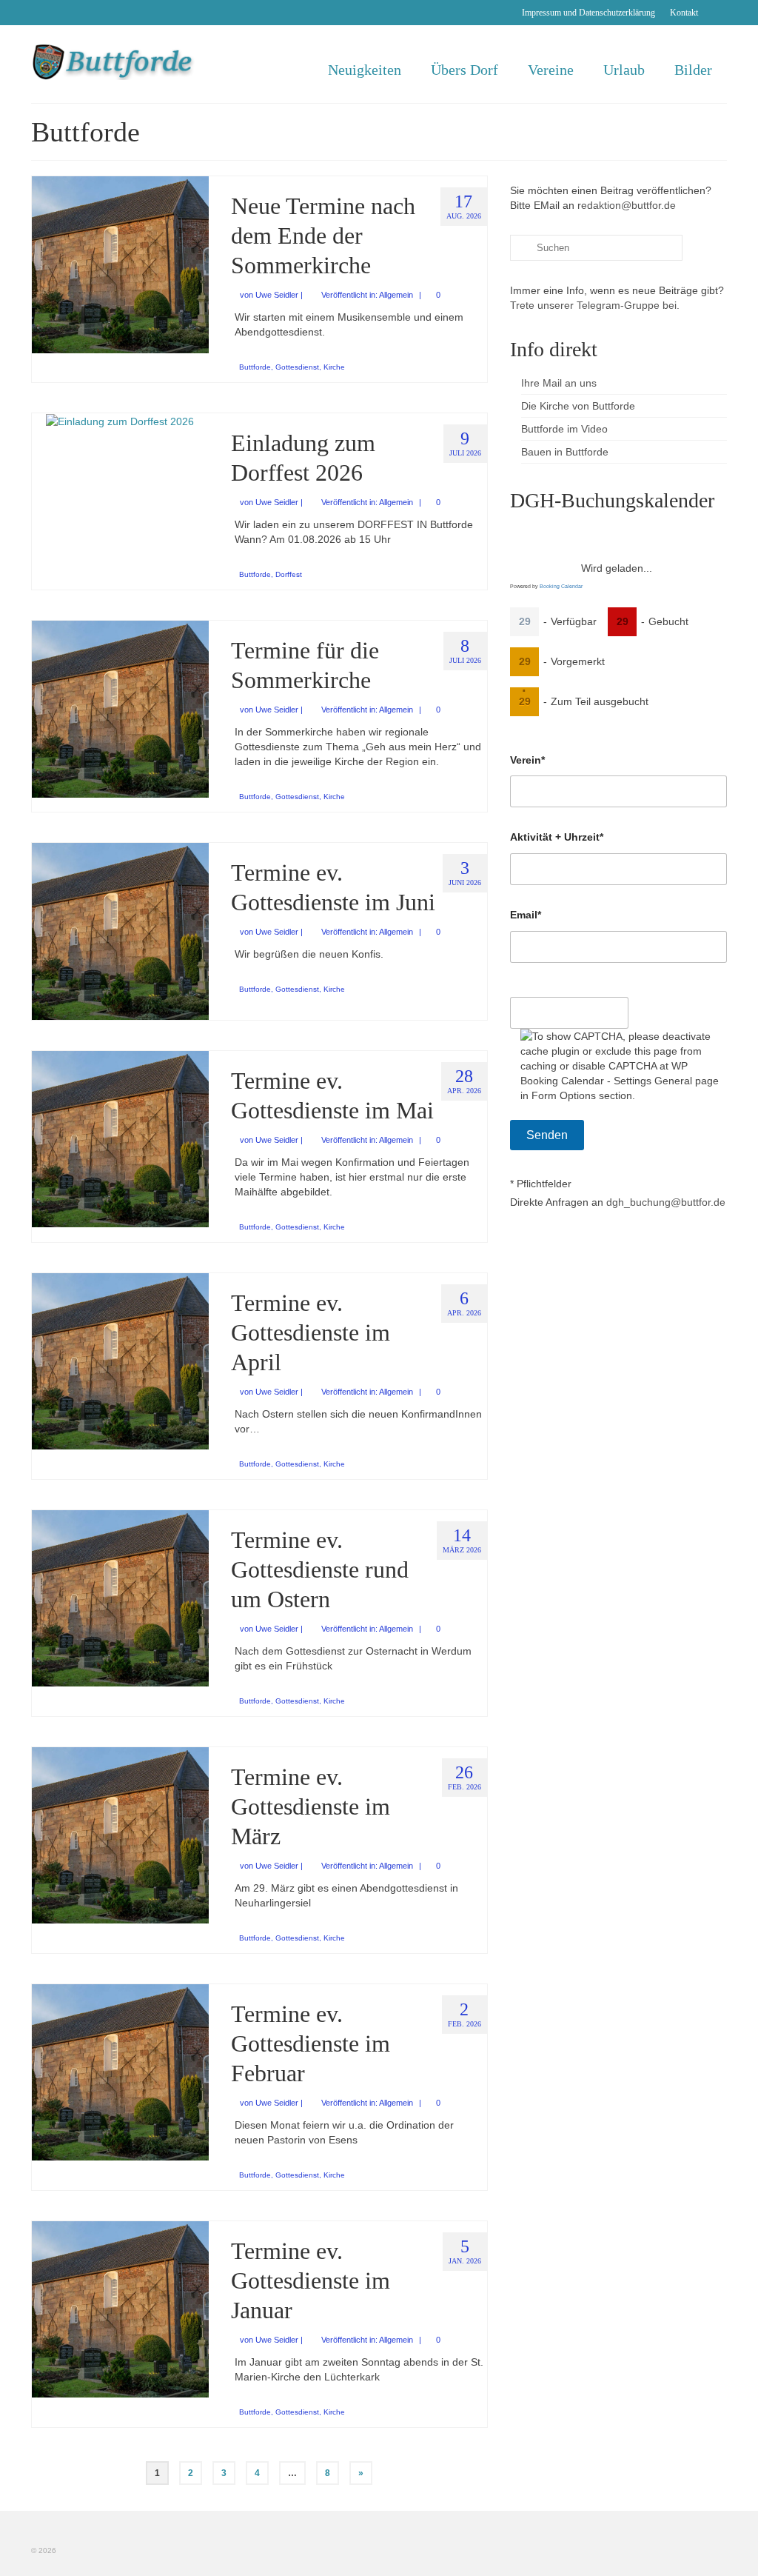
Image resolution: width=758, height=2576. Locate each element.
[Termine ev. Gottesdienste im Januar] (120, 2309)
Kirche (334, 367)
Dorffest (289, 574)
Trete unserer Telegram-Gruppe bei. (595, 305)
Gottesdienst (297, 367)
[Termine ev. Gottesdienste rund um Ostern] (120, 1598)
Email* (526, 915)
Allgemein (396, 295)
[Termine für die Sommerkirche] (120, 708)
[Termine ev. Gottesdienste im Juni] (120, 930)
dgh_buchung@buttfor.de (666, 1202)
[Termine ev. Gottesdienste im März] (120, 1835)
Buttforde (255, 367)
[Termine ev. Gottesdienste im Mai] (120, 1138)
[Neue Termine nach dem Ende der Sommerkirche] (120, 264)
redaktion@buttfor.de (627, 205)
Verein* (527, 760)
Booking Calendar (561, 586)
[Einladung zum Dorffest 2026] (120, 421)
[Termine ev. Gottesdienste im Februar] (120, 2072)
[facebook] (716, 13)
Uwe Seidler (277, 295)
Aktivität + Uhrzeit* (557, 837)
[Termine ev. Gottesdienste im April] (120, 1361)
